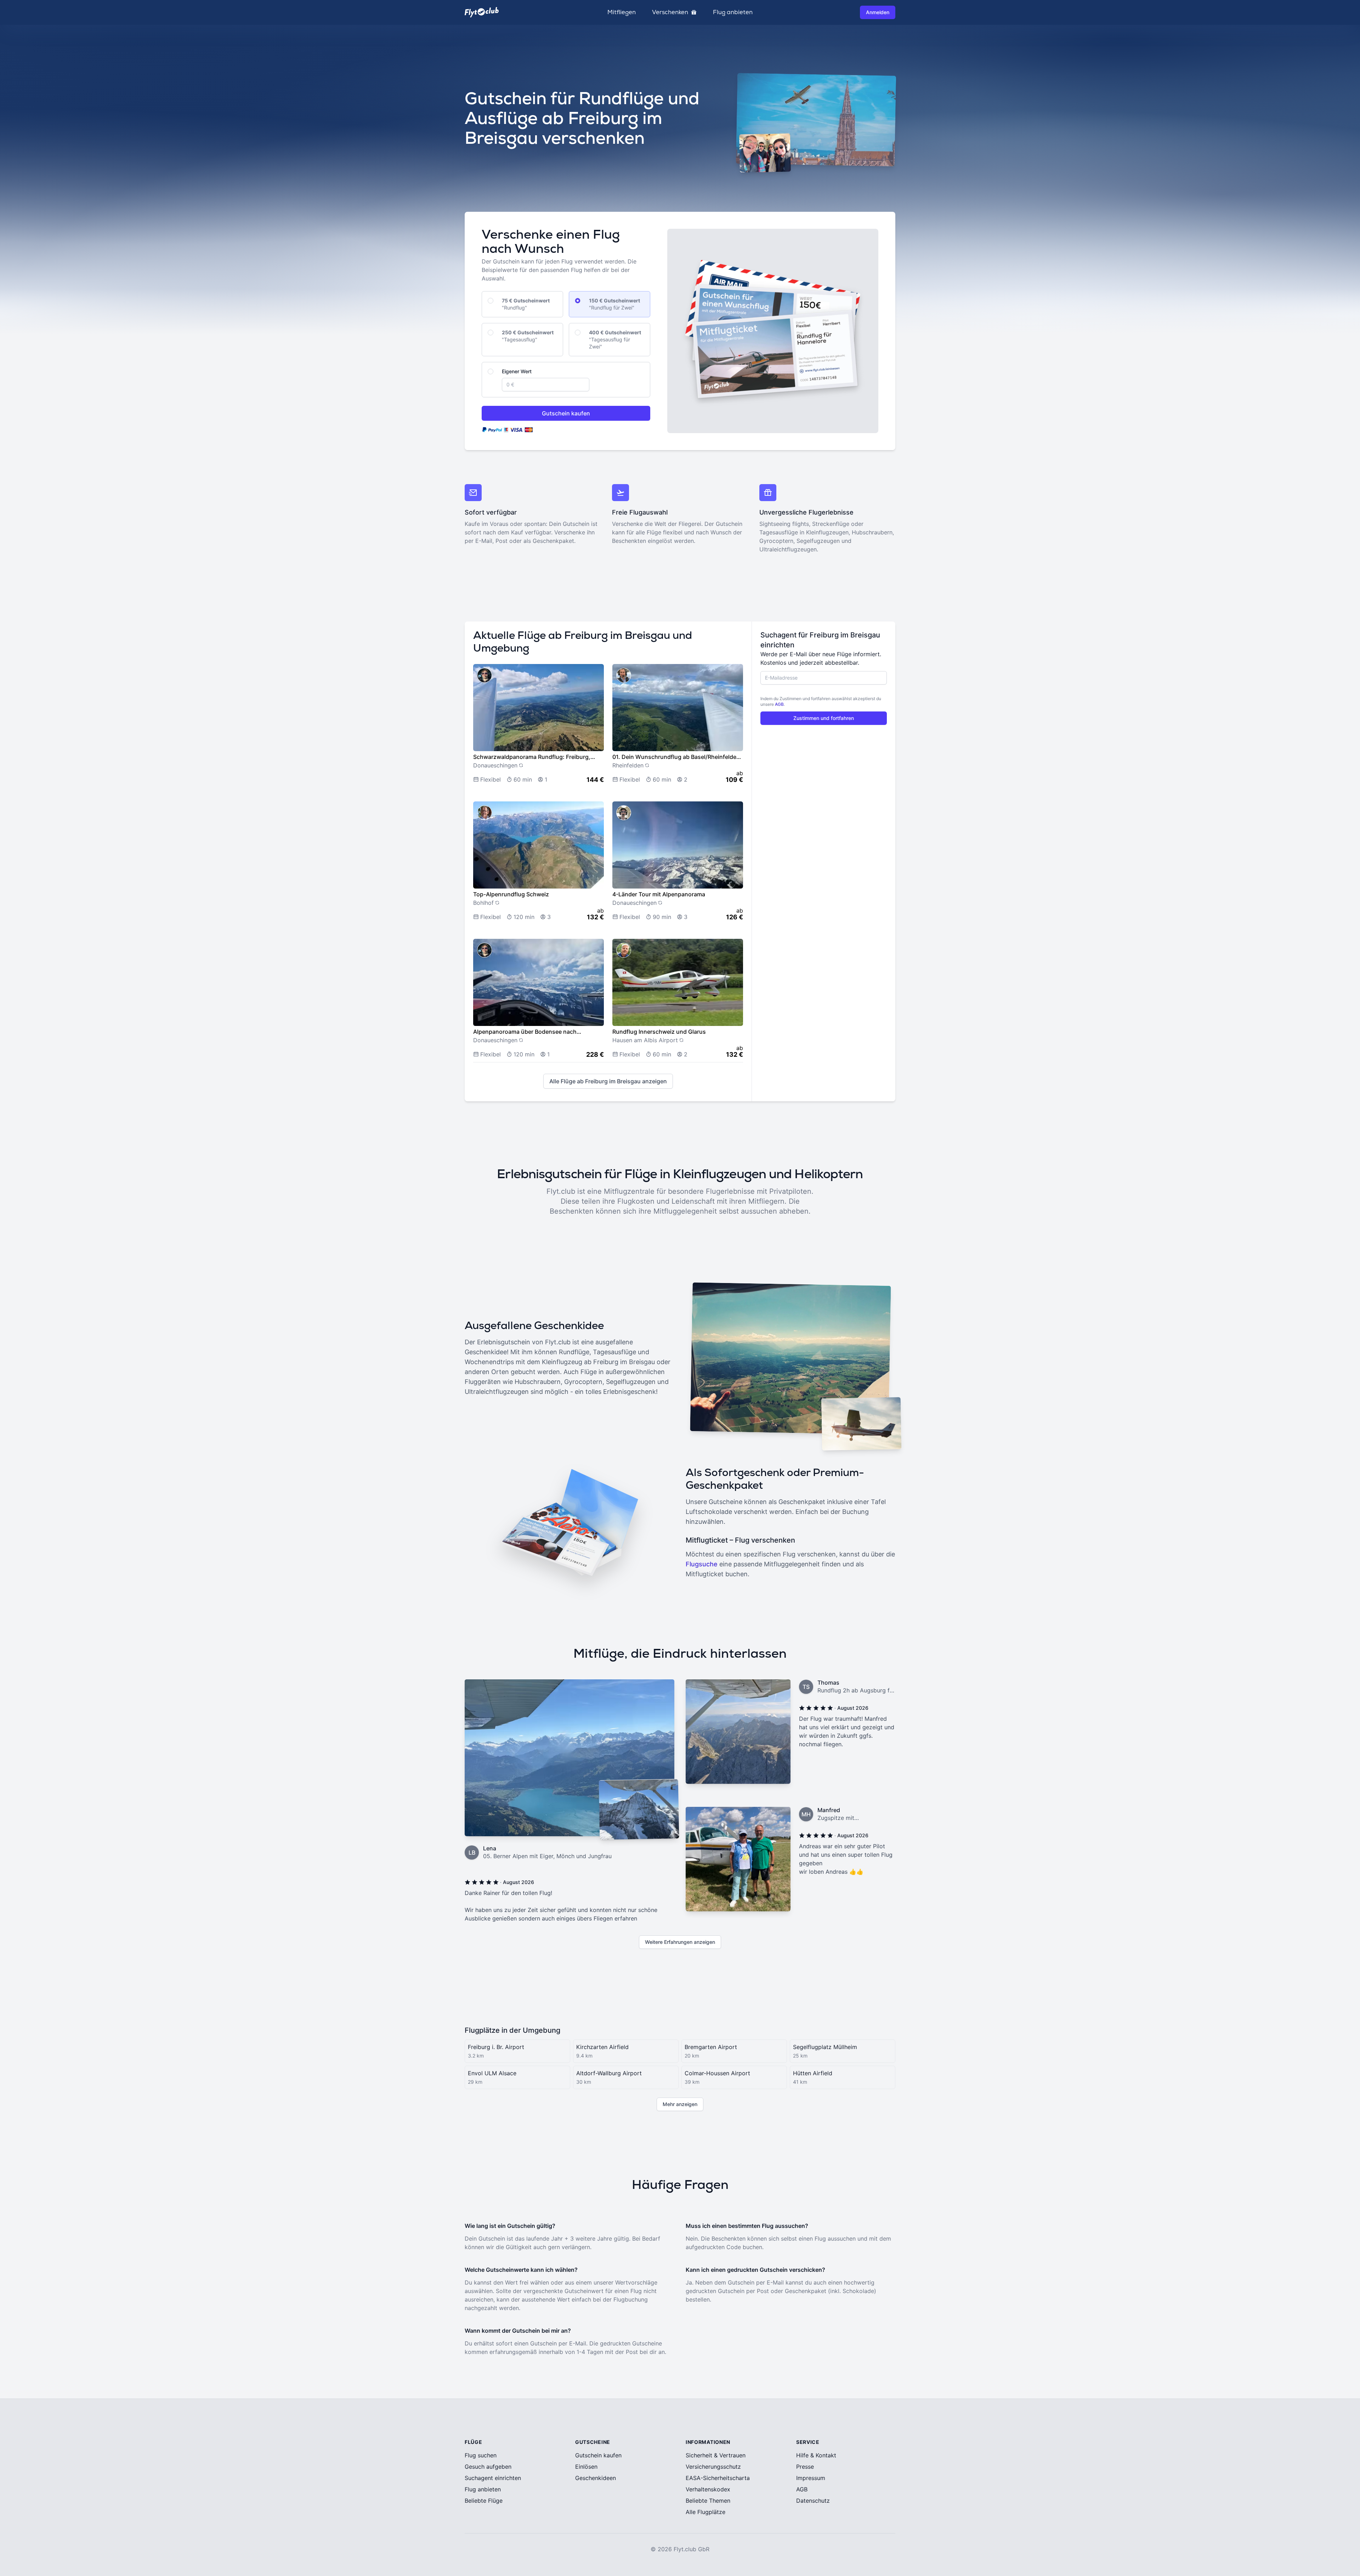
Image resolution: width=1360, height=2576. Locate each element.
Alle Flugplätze (705, 2512)
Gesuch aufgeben (488, 2467)
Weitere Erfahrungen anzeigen (680, 1942)
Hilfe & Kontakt (816, 2455)
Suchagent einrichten (493, 2478)
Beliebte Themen (708, 2501)
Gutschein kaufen (566, 413)
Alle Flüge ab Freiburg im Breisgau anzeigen (608, 1081)
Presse (805, 2467)
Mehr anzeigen (680, 2104)
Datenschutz (813, 2501)
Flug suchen (481, 2455)
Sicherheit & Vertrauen (716, 2455)
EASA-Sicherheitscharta (718, 2478)
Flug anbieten (733, 12)
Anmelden (878, 12)
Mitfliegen (622, 12)
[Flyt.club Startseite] (482, 12)
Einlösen (586, 2467)
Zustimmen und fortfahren (824, 718)
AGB (779, 704)
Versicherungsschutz (713, 2467)
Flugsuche (702, 1564)
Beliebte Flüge (484, 2501)
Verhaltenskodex (708, 2489)
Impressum (811, 2478)
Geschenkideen (596, 2478)
